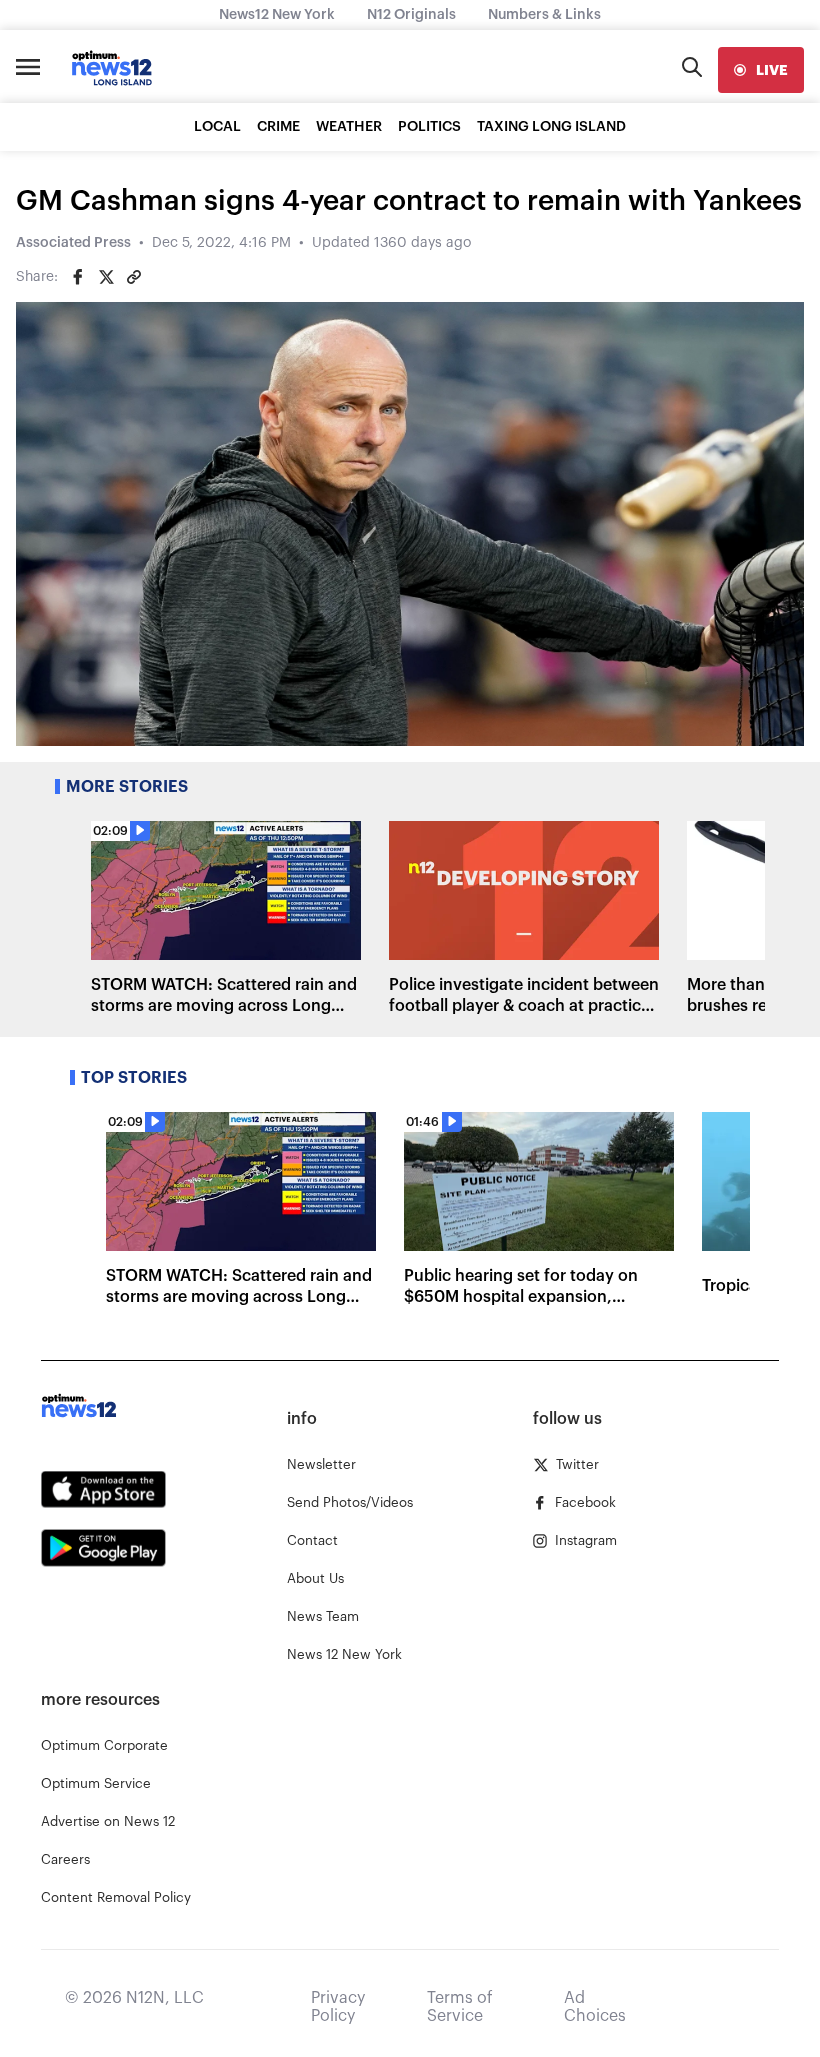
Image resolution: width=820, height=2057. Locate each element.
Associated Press (73, 243)
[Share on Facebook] (78, 277)
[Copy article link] (134, 277)
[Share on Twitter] (106, 277)
